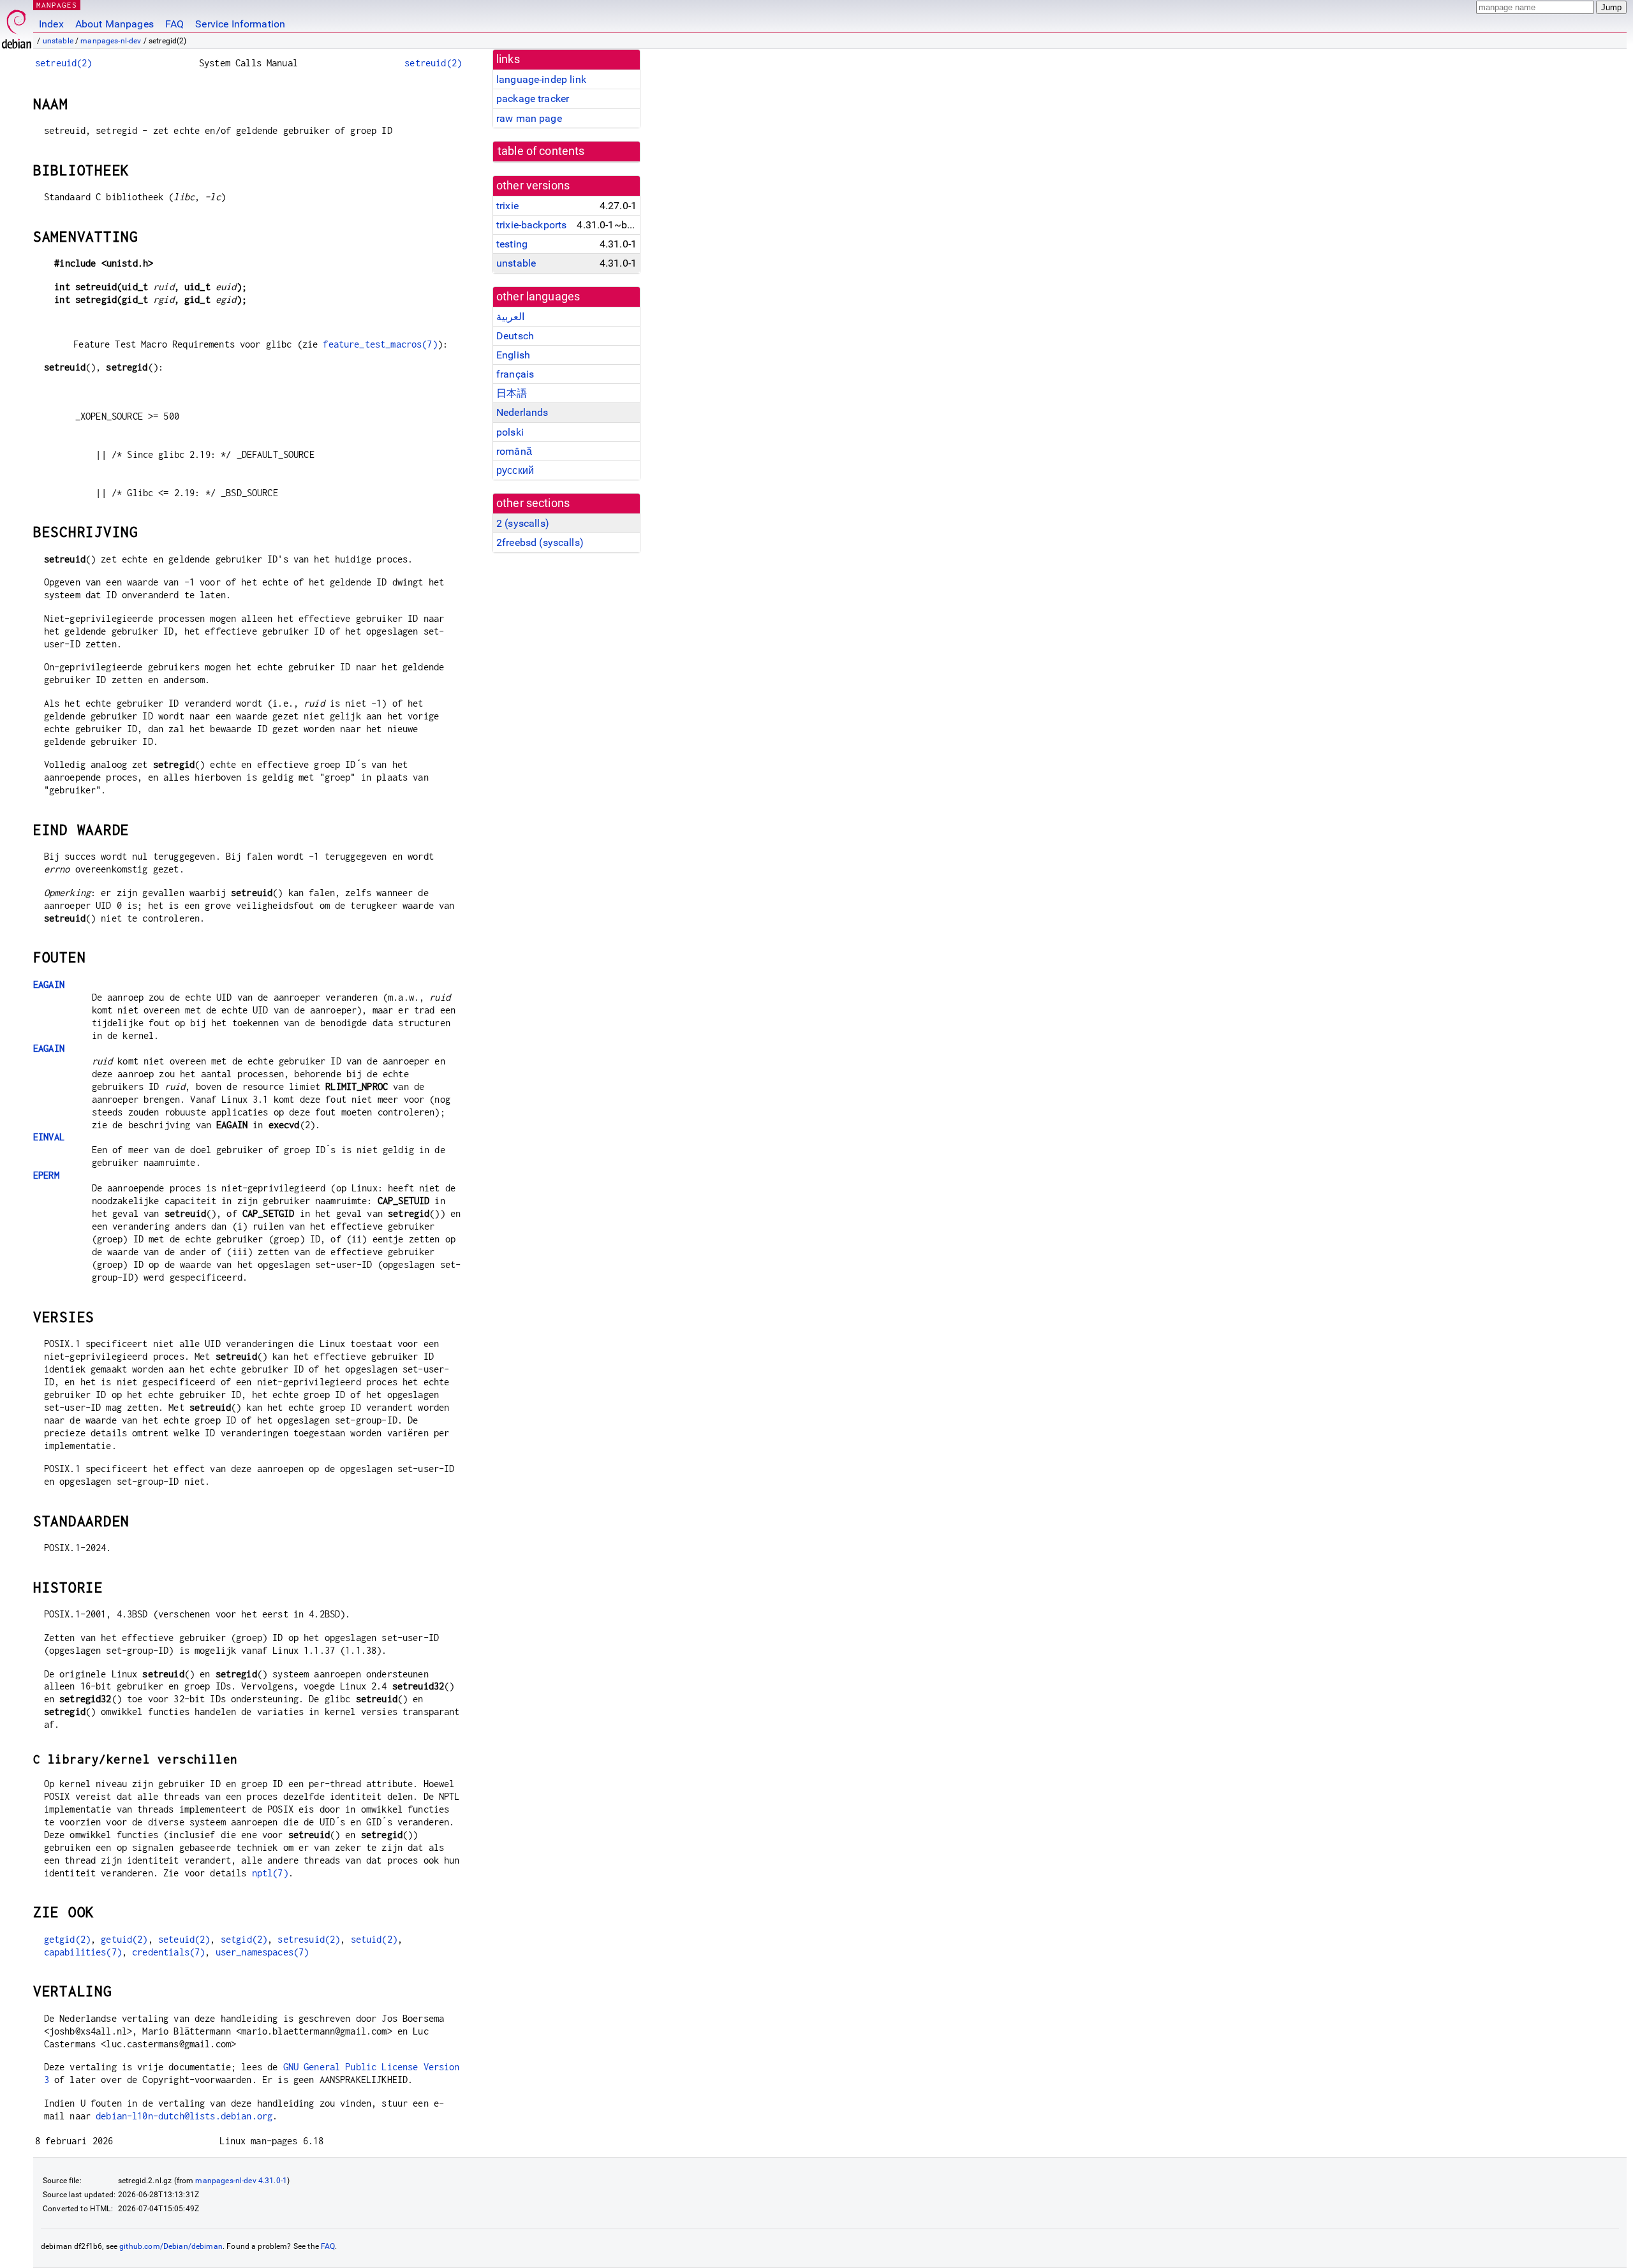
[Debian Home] (17, 26)
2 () (523, 523)
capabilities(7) (83, 1952)
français (515, 374)
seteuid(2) (184, 1939)
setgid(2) (244, 1939)
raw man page (529, 118)
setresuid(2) (309, 1939)
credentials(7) (168, 1952)
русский (515, 470)
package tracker (533, 99)
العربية (510, 317)
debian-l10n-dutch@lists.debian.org (184, 2116)
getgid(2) (67, 1939)
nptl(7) (270, 1873)
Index (51, 24)
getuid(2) (124, 1939)
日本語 (512, 393)
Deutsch (515, 336)
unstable (58, 41)
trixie (507, 206)
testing (512, 244)
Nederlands (522, 412)
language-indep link (541, 79)
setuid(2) (374, 1939)
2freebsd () (540, 542)
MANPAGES (57, 5)
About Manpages (115, 24)
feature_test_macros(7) (380, 344)
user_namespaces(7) (262, 1952)
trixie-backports (531, 225)
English (513, 355)
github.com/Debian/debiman (171, 2246)
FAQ (174, 24)
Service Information (240, 24)
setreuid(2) (64, 63)
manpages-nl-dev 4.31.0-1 (241, 2181)
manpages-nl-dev (111, 41)
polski (510, 432)
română (514, 451)
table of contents (541, 151)
